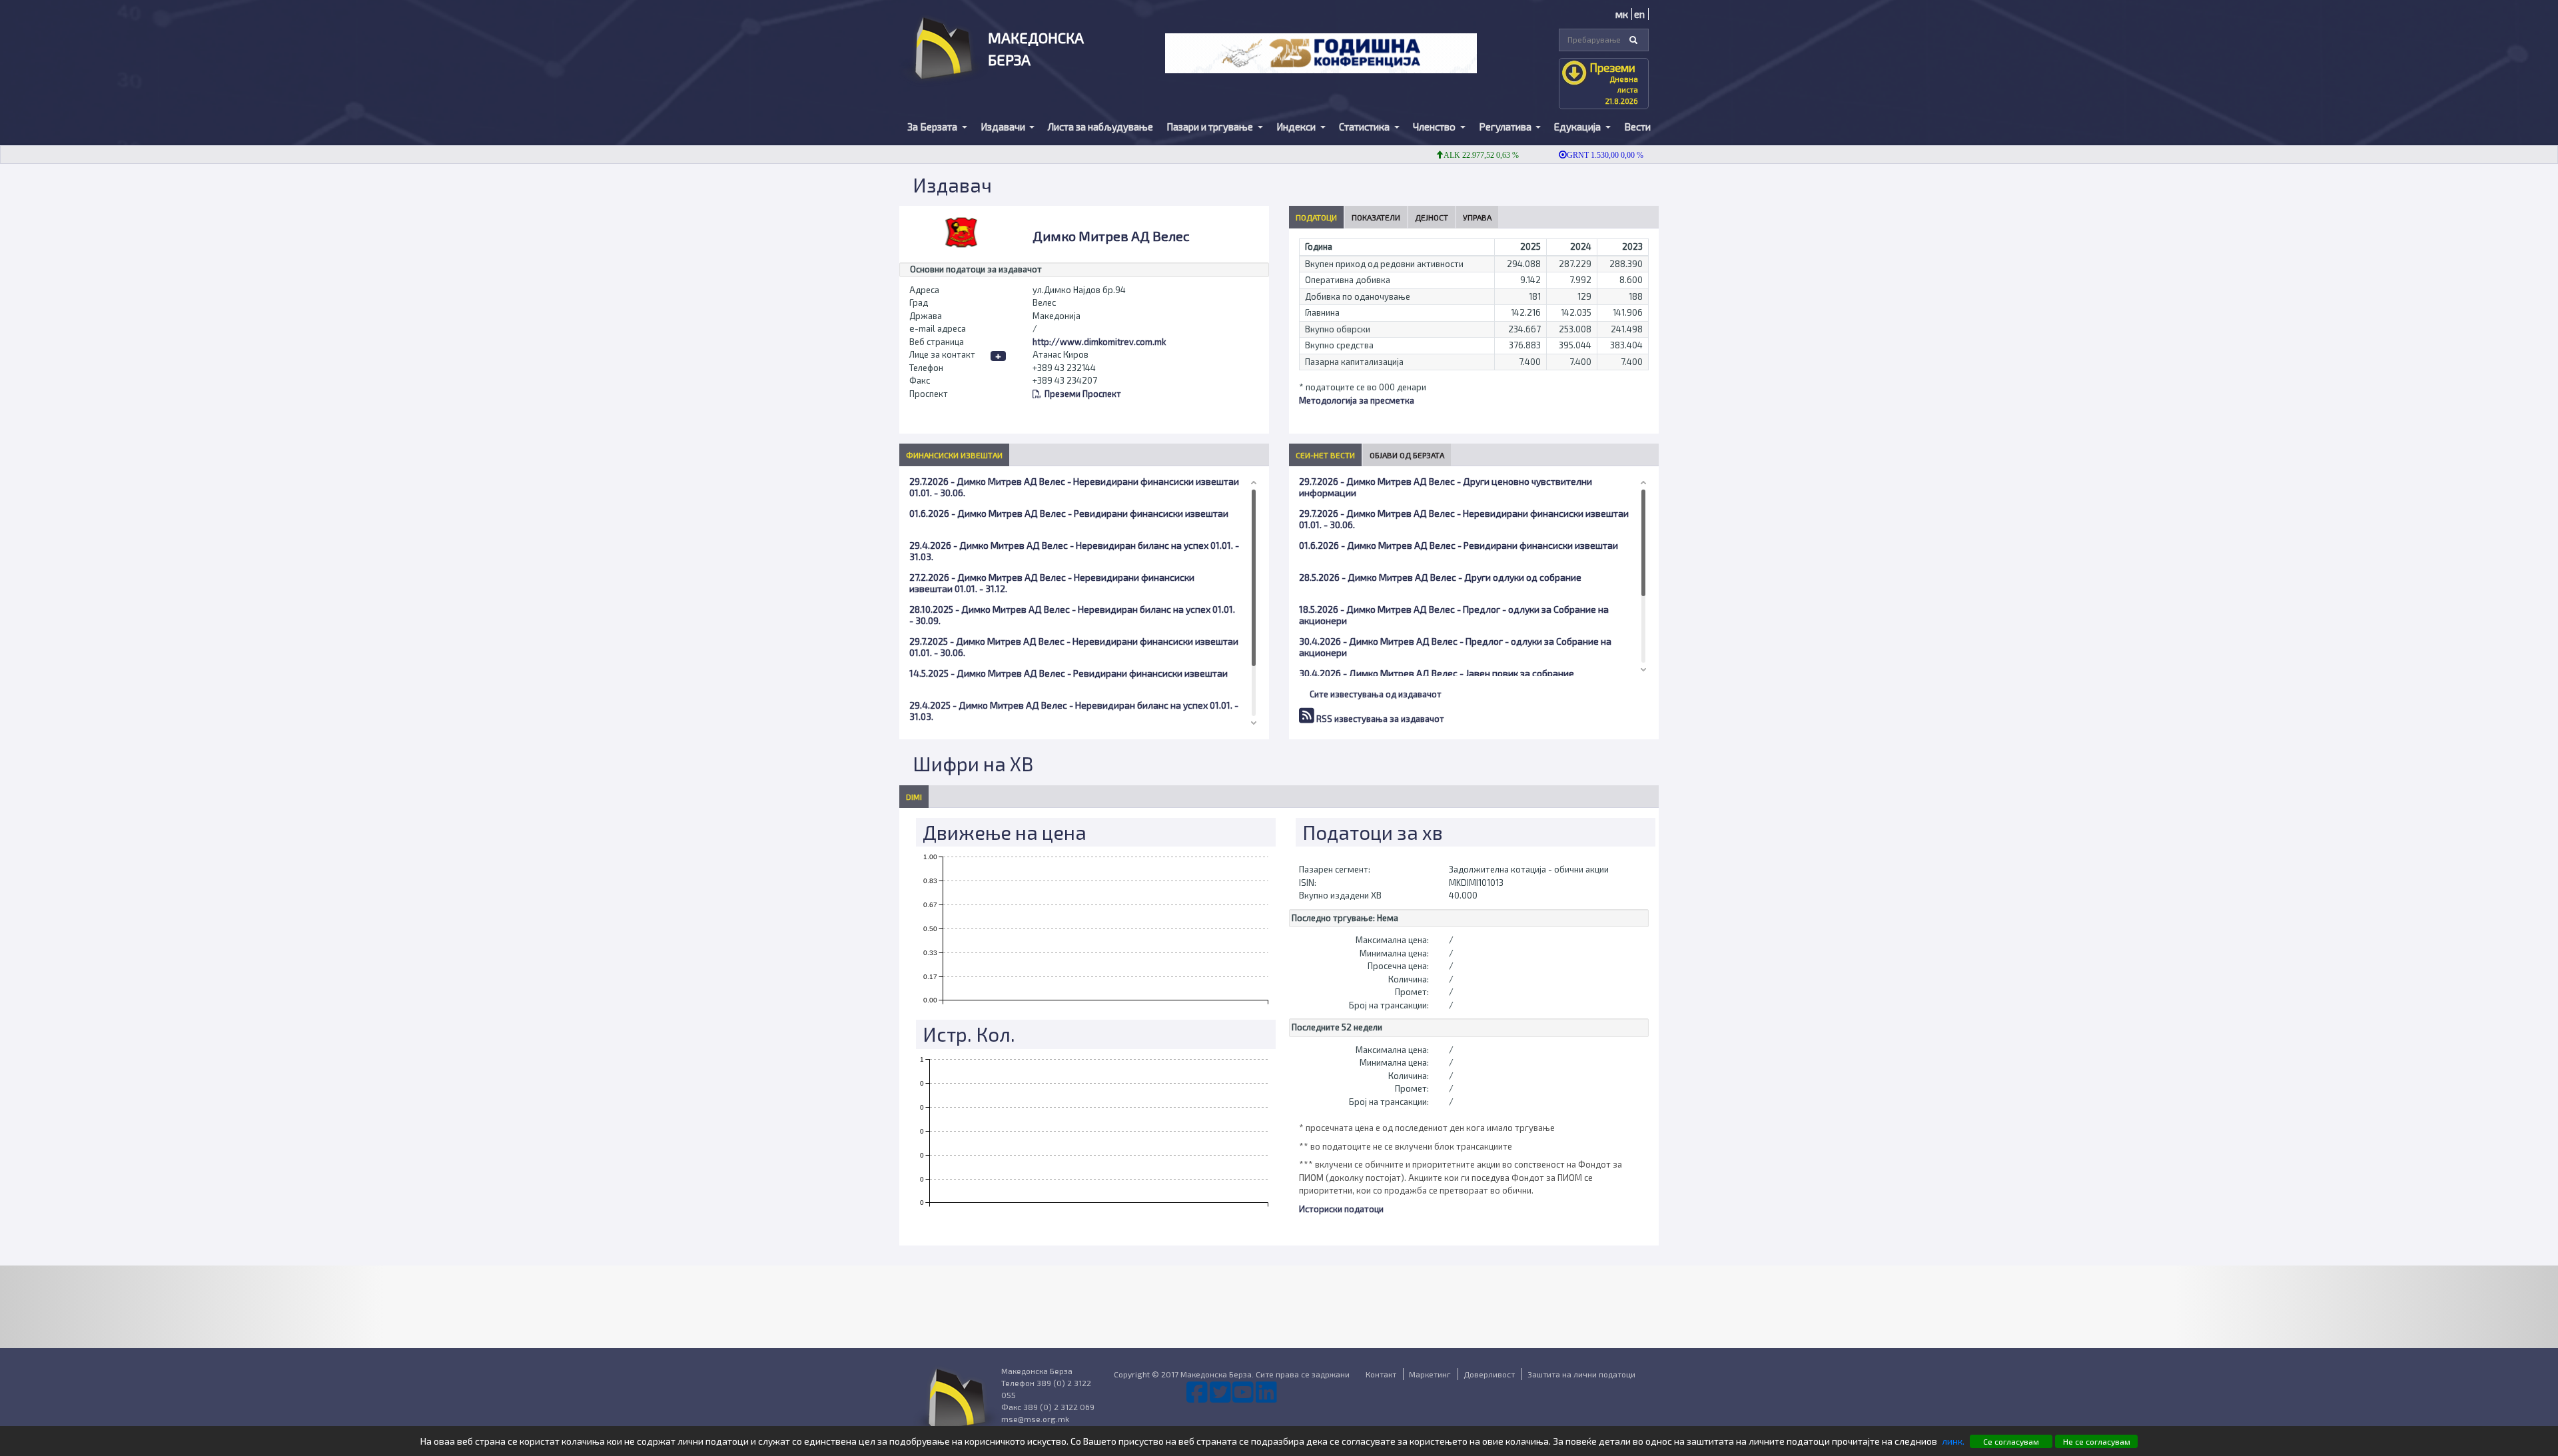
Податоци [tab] (1316, 217)
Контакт (1381, 1374)
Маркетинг (1430, 1374)
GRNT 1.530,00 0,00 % (1568, 155)
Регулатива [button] (1506, 127)
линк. (1953, 1441)
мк (1622, 14)
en (1639, 14)
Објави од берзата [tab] (1407, 455)
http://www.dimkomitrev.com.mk (1099, 342)
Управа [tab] (1477, 217)
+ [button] (998, 356)
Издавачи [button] (1004, 127)
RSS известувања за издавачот (1379, 719)
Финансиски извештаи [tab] (954, 455)
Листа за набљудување (1100, 127)
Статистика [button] (1365, 127)
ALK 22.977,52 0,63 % (1445, 155)
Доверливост (1489, 1374)
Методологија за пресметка (1357, 400)
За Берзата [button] (933, 127)
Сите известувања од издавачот (1376, 694)
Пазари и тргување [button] (1211, 127)
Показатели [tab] (1376, 217)
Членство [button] (1435, 127)
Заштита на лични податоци (1581, 1374)
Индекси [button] (1297, 127)
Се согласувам (2011, 1441)
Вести (1637, 127)
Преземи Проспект (1083, 394)
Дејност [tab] (1432, 217)
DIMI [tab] (914, 797)
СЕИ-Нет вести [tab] (1325, 455)
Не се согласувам (2097, 1441)
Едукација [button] (1578, 127)
